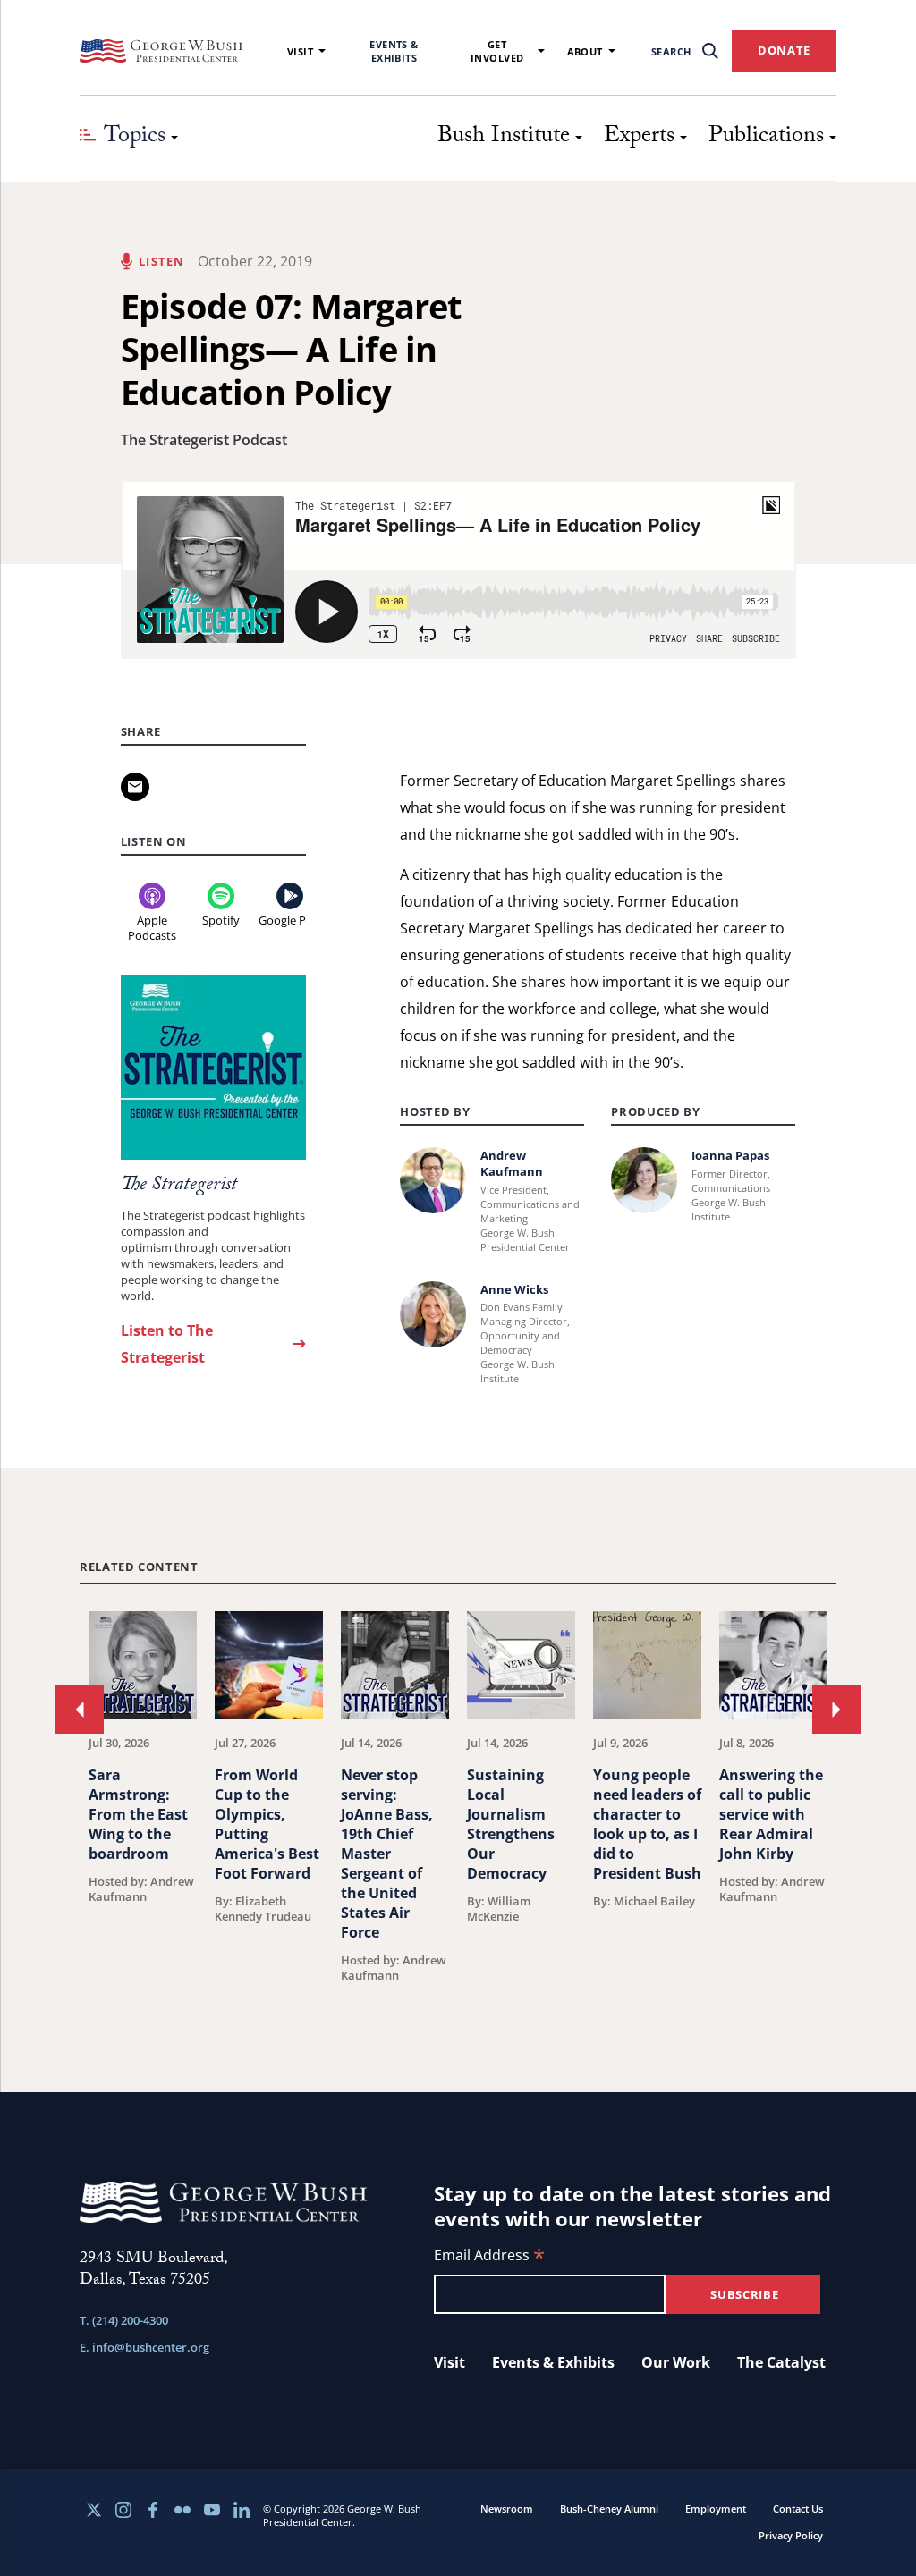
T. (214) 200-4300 (124, 2320)
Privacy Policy (791, 2535)
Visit (300, 51)
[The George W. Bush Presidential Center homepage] (161, 51)
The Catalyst (781, 2362)
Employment (716, 2508)
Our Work (676, 2362)
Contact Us (798, 2508)
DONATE (784, 50)
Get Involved (497, 51)
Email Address (489, 2256)
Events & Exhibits (394, 51)
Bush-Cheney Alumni (609, 2508)
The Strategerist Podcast (204, 440)
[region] (458, 1807)
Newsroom (507, 2508)
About (585, 51)
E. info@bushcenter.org (144, 2347)
